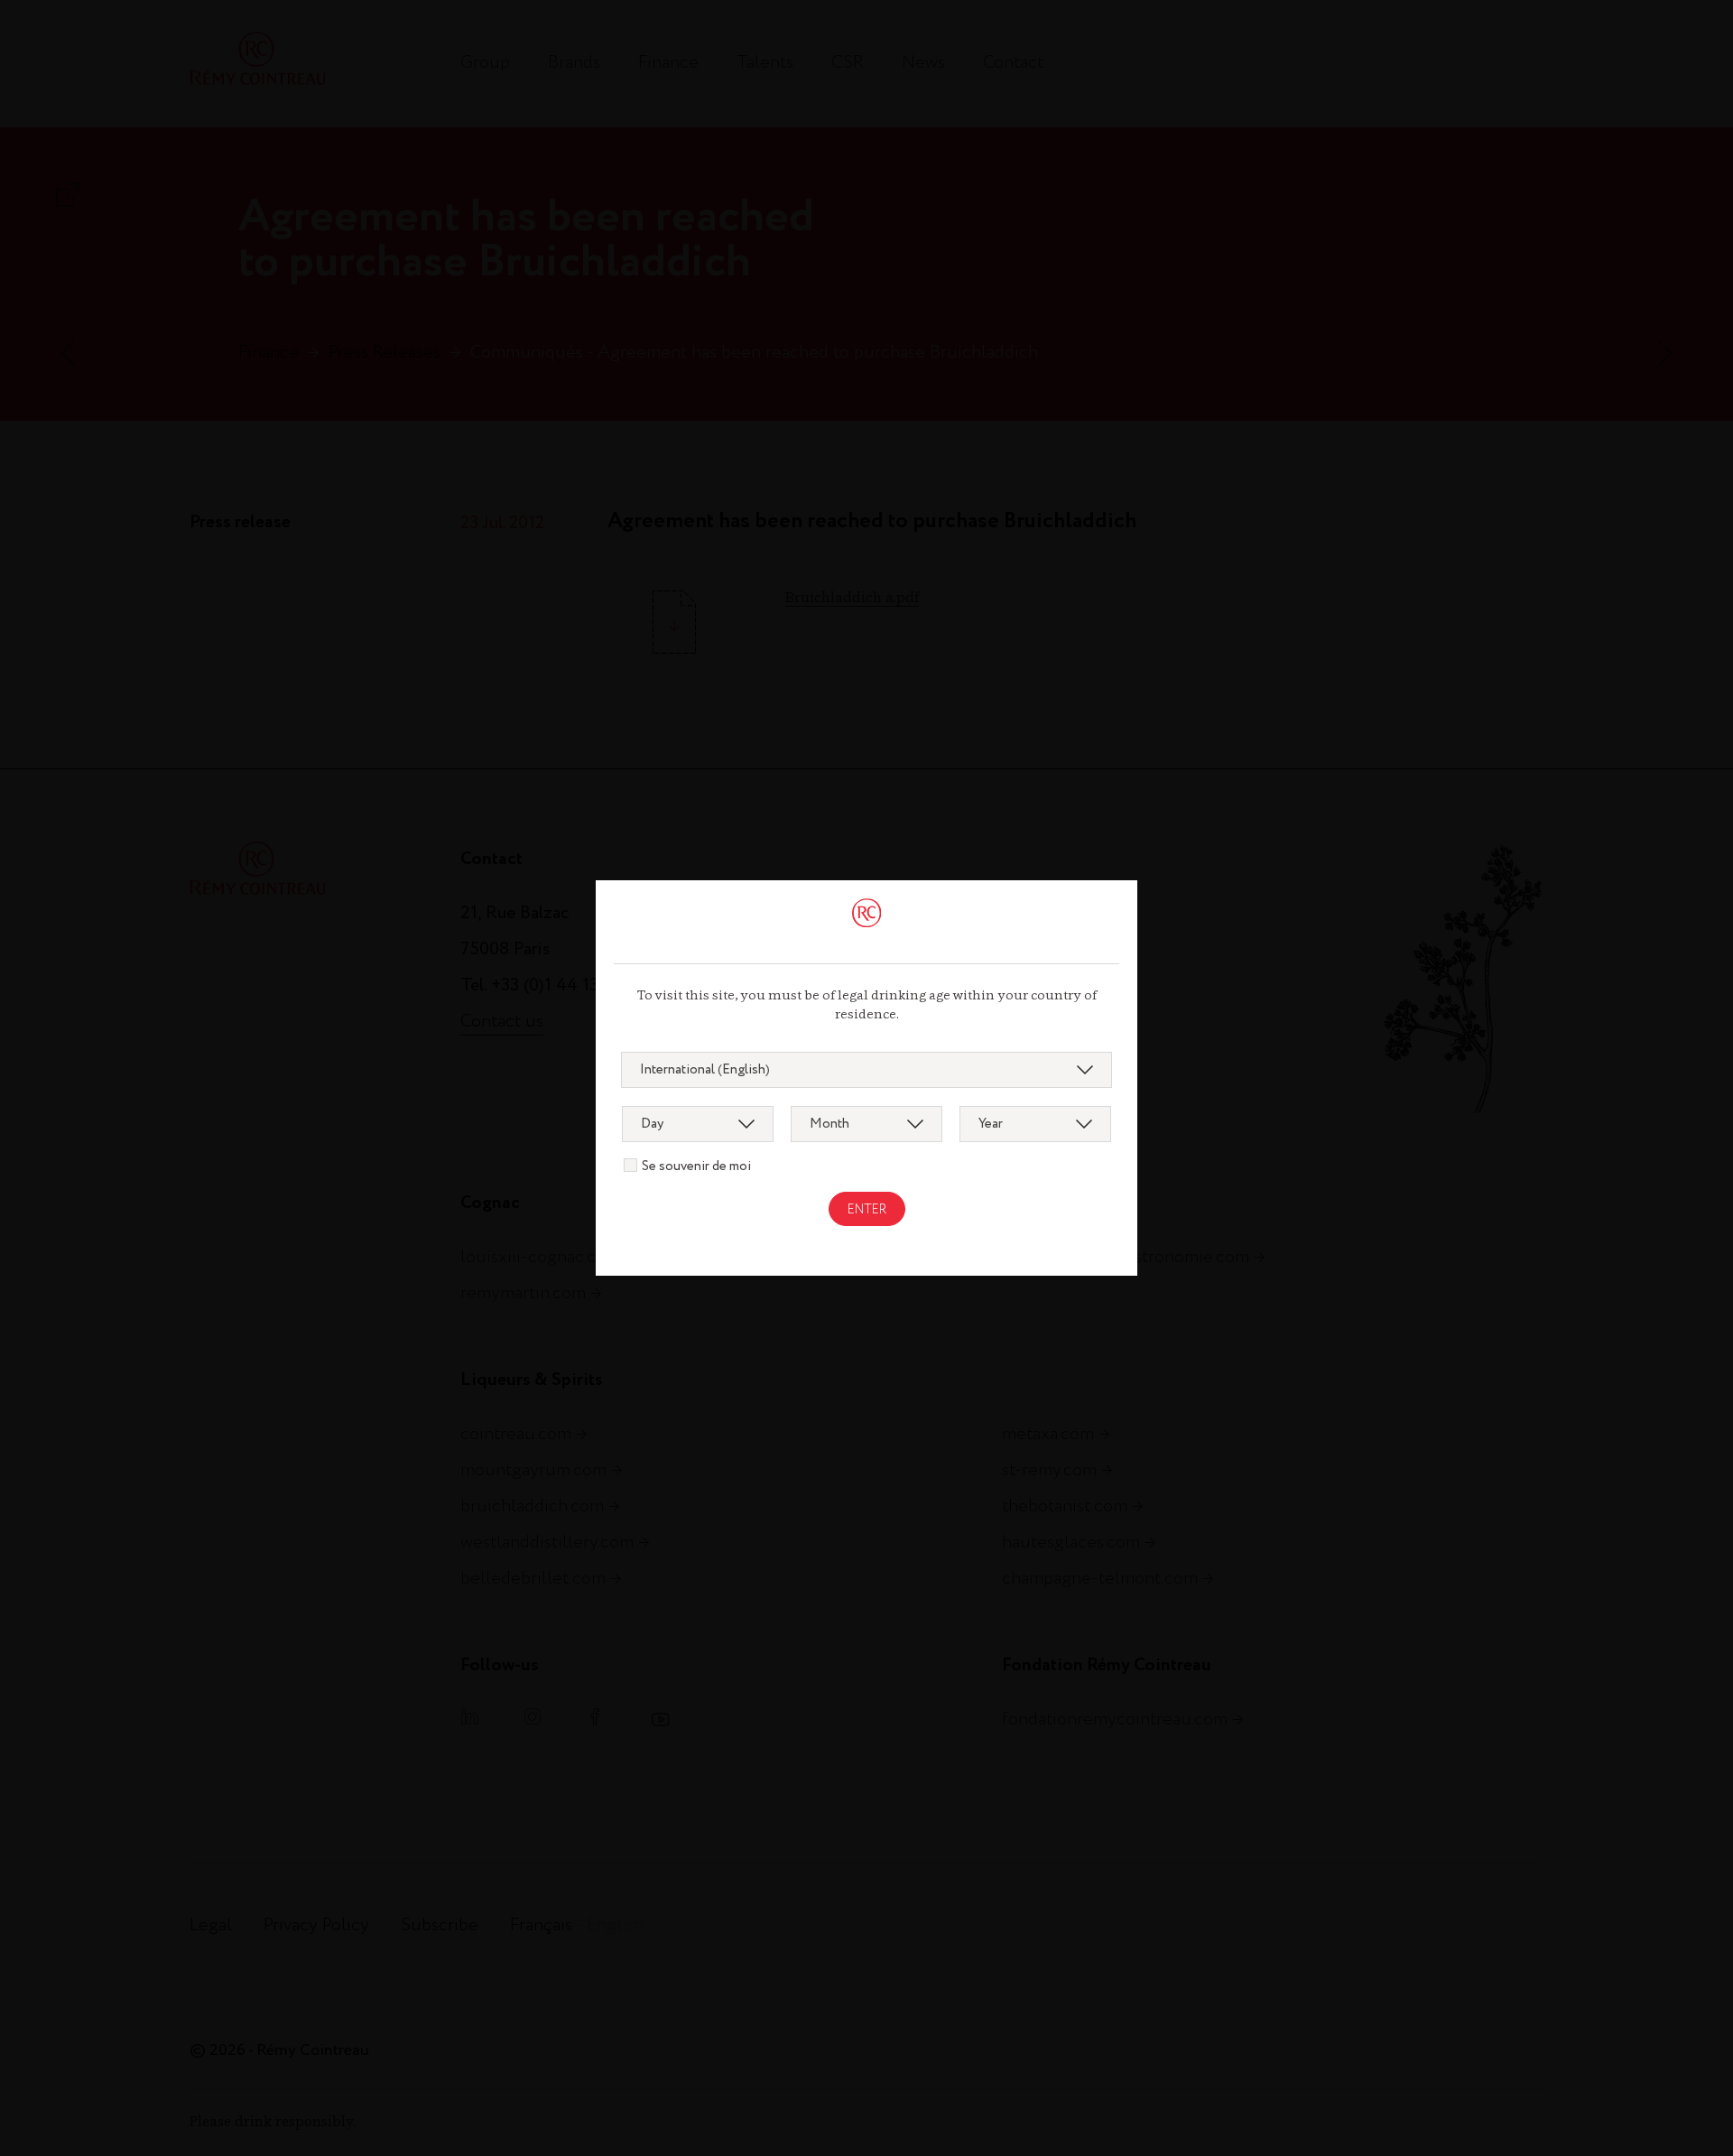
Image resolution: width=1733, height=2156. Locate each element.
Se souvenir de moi (696, 1166)
